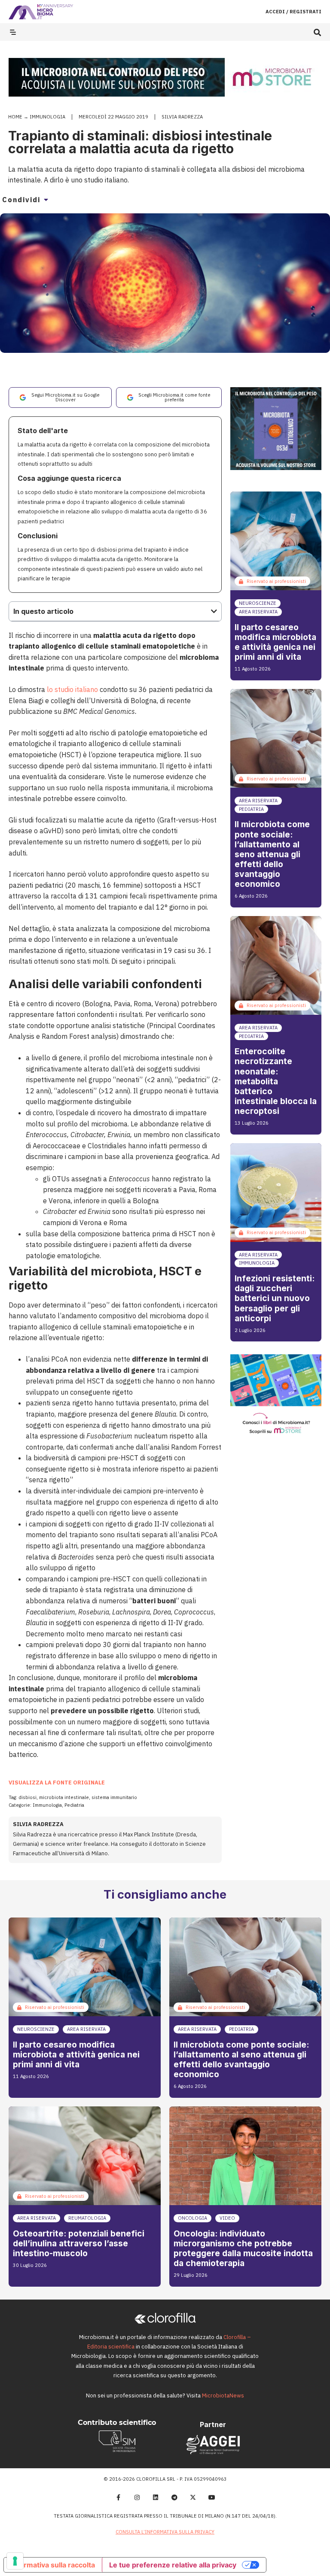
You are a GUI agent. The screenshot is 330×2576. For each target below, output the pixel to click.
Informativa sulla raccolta (53, 2565)
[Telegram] (174, 2497)
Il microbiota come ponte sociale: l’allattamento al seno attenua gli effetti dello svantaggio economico (272, 854)
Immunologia (47, 117)
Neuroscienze (258, 603)
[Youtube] (212, 2497)
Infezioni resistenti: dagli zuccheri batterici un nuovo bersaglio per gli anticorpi (275, 1298)
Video (227, 2218)
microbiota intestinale (64, 1797)
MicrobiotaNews (223, 2395)
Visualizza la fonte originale (57, 1783)
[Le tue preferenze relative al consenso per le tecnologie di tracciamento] (15, 2561)
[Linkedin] (156, 2497)
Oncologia (192, 2218)
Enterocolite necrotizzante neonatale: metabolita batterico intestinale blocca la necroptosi (276, 1081)
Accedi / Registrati (293, 12)
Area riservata (258, 612)
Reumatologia (87, 2218)
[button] (317, 32)
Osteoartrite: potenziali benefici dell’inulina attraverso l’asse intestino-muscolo (79, 2243)
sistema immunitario (114, 1797)
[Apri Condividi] (46, 200)
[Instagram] (137, 2497)
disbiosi (27, 1797)
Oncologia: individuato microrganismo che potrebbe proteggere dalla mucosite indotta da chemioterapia (243, 2248)
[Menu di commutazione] (13, 32)
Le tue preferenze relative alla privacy (173, 2565)
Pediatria (74, 1805)
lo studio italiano (72, 689)
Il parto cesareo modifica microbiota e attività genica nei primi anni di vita (275, 642)
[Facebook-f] (118, 2497)
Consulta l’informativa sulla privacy (165, 2532)
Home (15, 117)
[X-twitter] (193, 2497)
